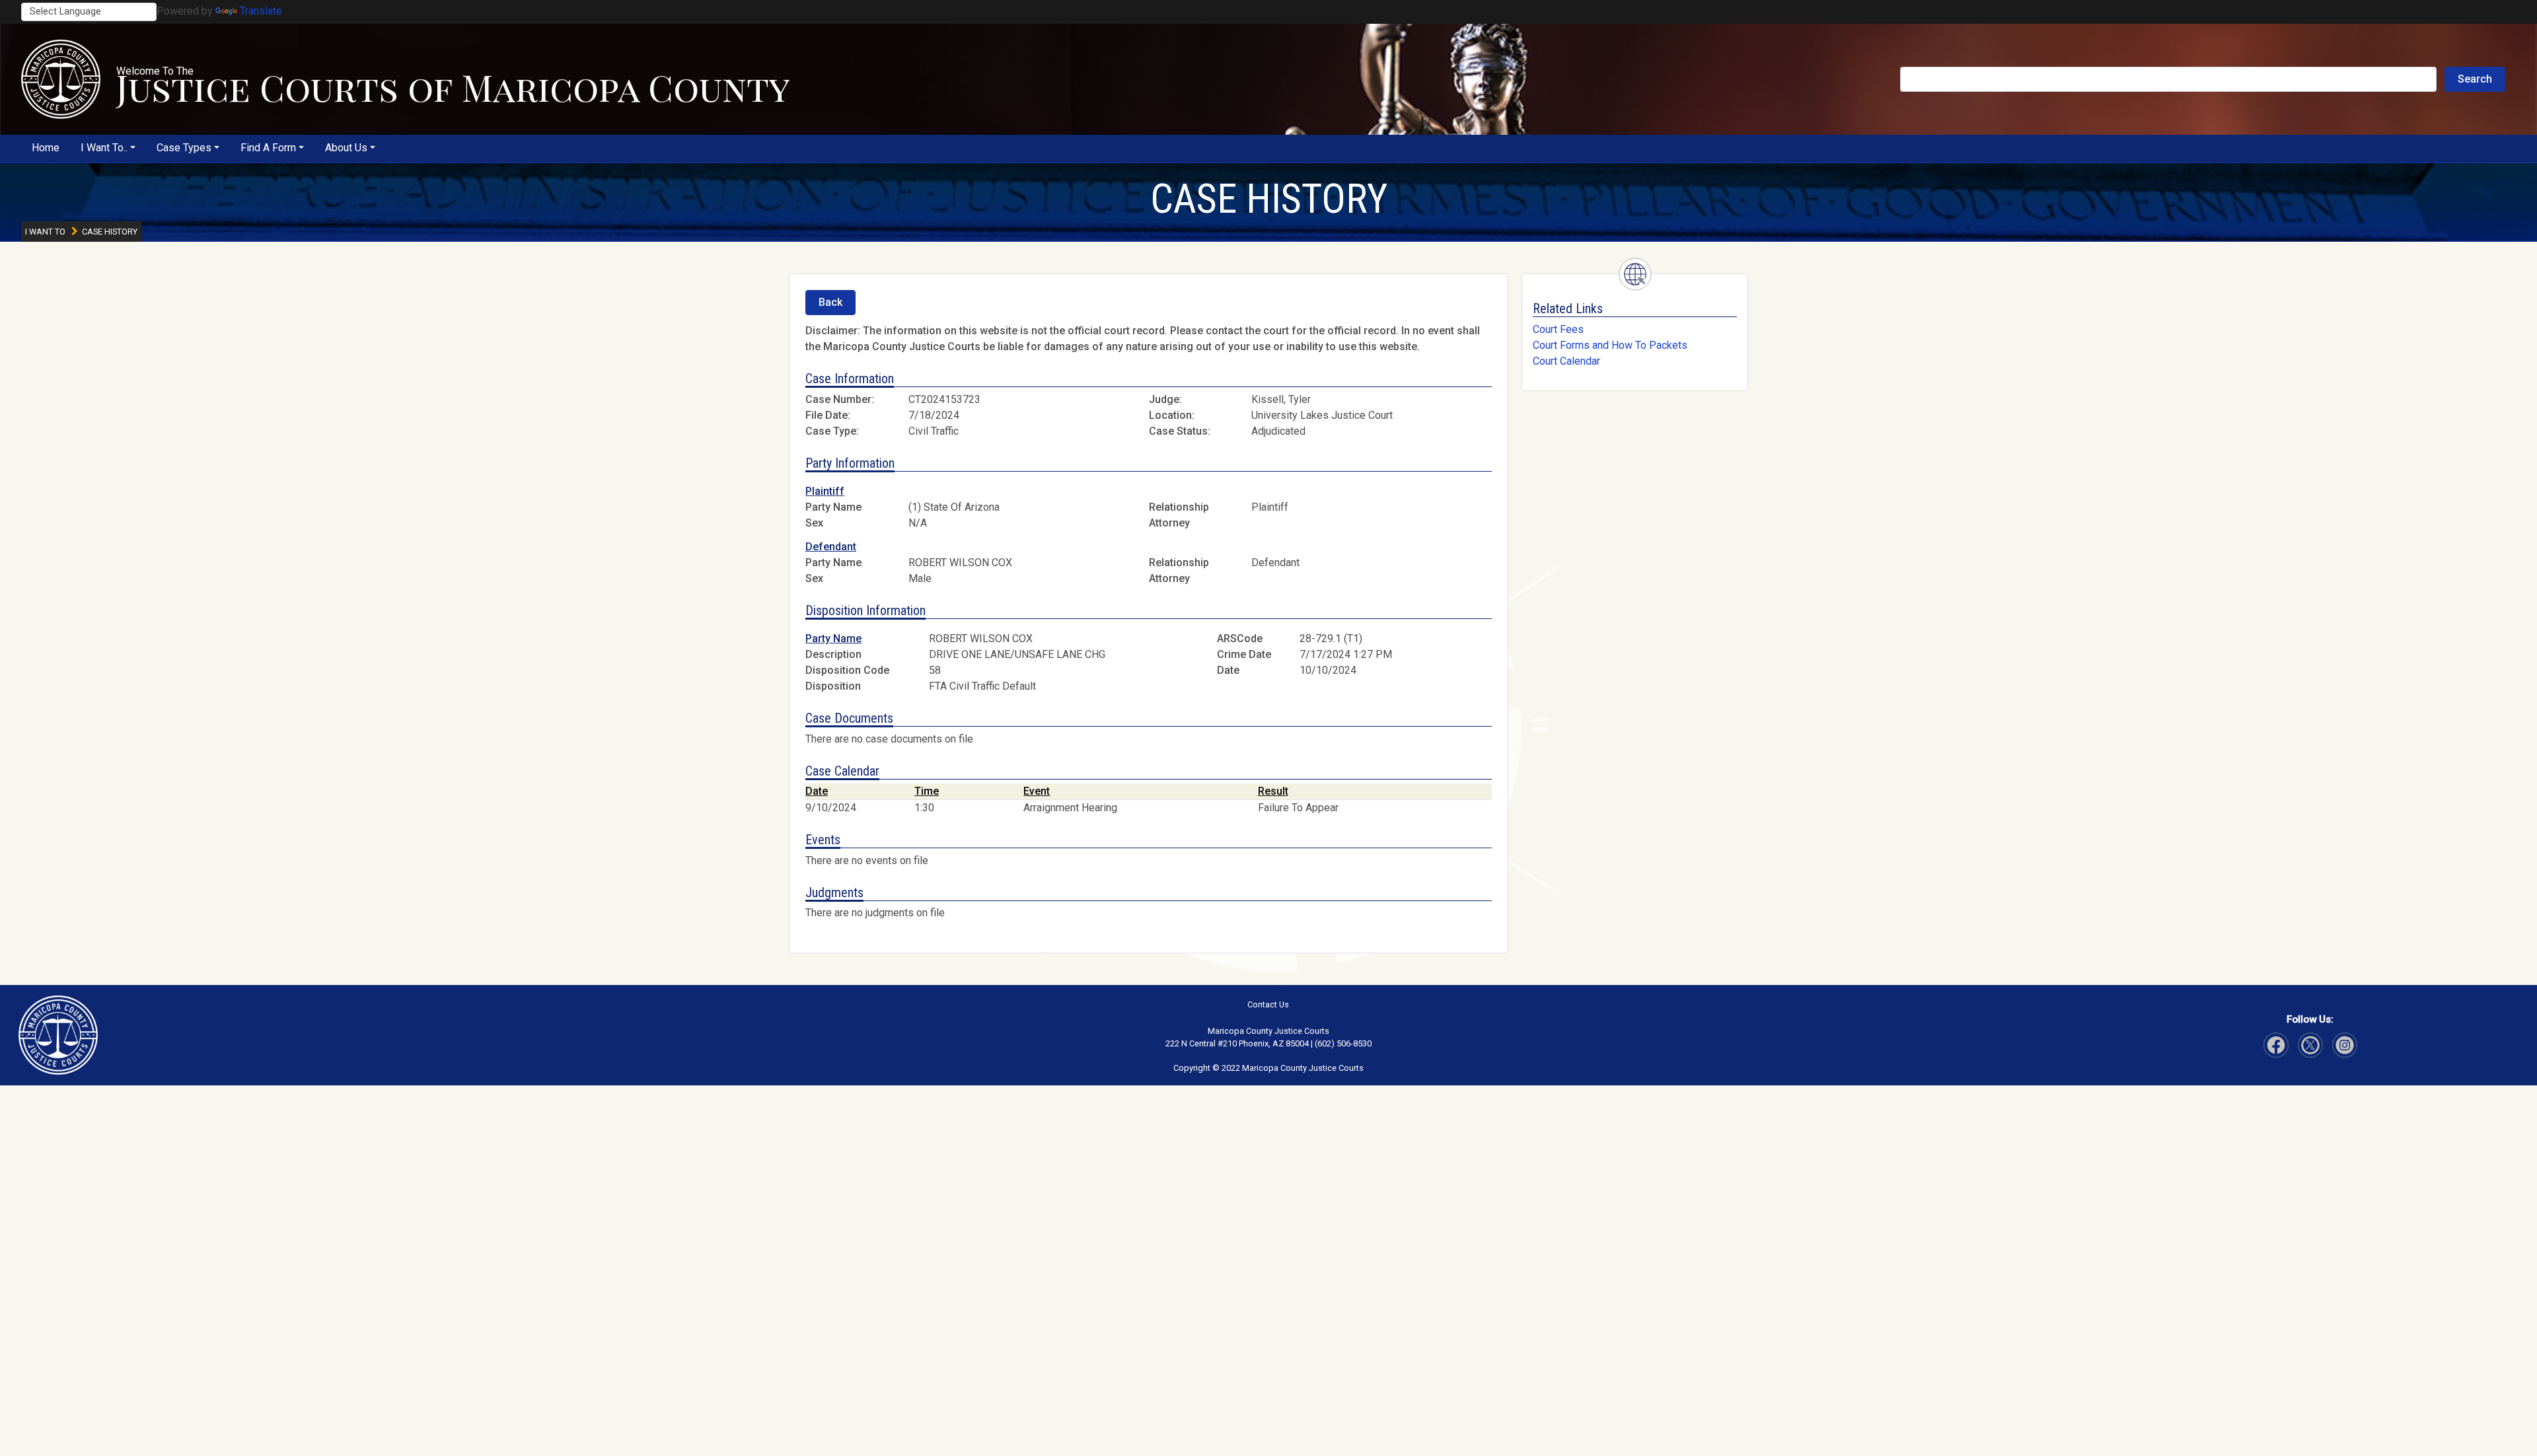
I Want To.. (104, 148)
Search (2475, 79)
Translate (261, 11)
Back (830, 302)
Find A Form (268, 148)
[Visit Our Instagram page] (2310, 1045)
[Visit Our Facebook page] (2276, 1045)
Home (46, 148)
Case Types (184, 148)
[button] (61, 79)
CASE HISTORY (1269, 199)
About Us (346, 148)
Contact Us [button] (1268, 1004)
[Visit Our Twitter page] (2345, 1045)
